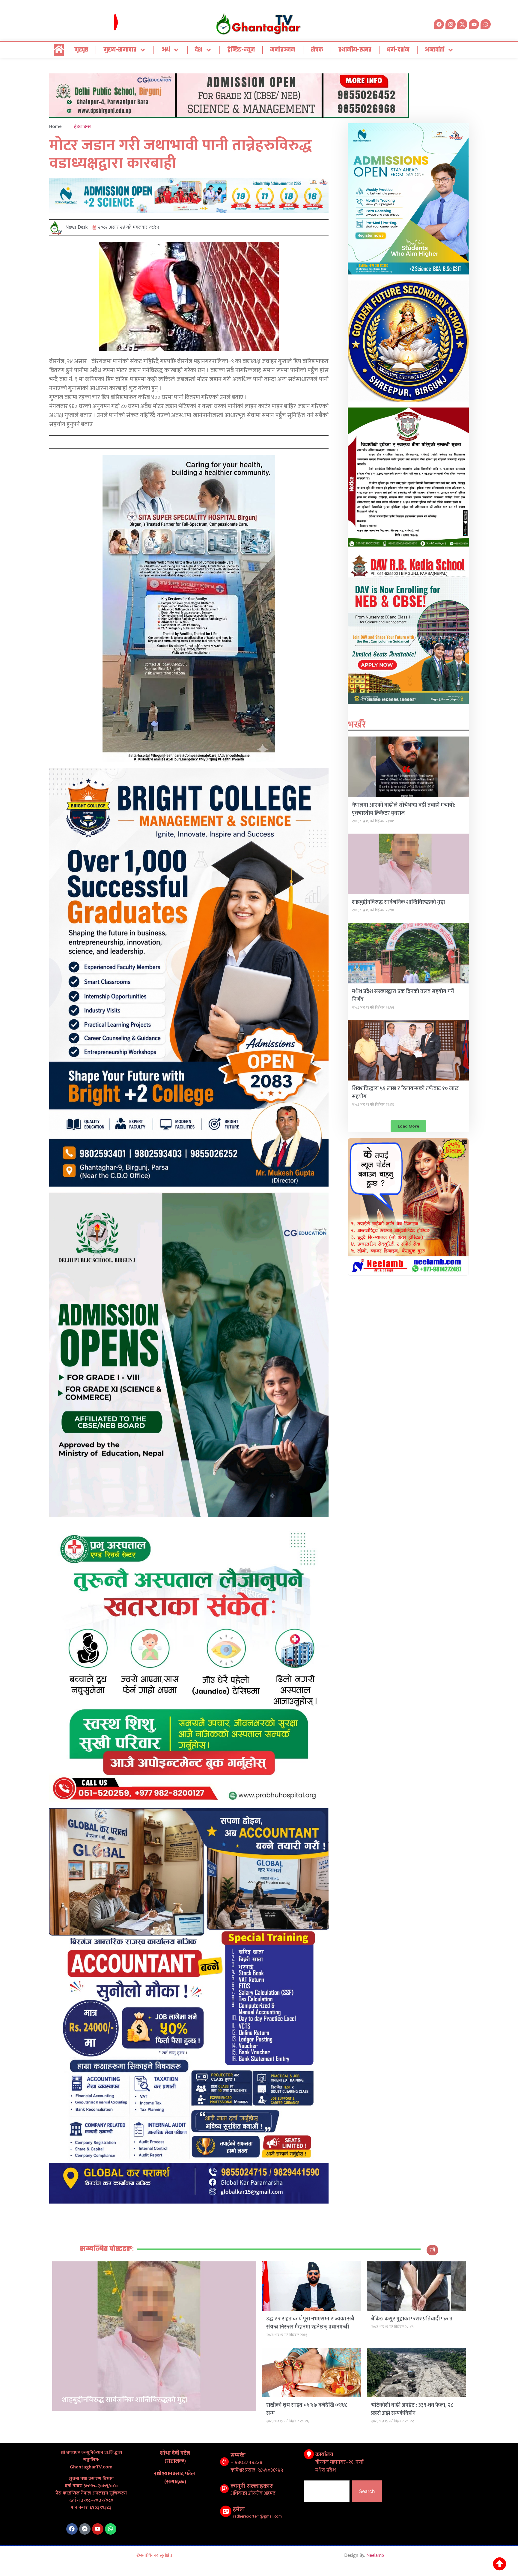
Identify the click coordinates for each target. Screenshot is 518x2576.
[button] (408, 1126)
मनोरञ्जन (283, 50)
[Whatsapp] (486, 24)
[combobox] (327, 2491)
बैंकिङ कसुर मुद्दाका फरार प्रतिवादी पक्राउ (412, 2319)
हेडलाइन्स (82, 127)
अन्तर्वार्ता (435, 50)
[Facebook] (72, 2529)
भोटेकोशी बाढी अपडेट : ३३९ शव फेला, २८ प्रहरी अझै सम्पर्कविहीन (412, 2409)
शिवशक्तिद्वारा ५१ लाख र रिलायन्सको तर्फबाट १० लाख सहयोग (405, 1093)
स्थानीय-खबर (355, 50)
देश (199, 50)
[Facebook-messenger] (85, 2529)
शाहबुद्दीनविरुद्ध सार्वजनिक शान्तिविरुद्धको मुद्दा (398, 902)
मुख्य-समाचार (120, 50)
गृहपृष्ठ (81, 50)
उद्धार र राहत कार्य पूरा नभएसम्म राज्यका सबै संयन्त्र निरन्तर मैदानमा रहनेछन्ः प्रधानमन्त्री (310, 2323)
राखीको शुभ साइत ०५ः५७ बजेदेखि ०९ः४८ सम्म (307, 2409)
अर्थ (166, 50)
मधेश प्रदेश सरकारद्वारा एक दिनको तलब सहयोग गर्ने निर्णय (403, 996)
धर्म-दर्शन (398, 50)
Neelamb (375, 2555)
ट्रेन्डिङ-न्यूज (241, 50)
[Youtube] (98, 2529)
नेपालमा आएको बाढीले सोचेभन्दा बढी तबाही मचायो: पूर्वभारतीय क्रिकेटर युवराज (403, 809)
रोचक (317, 50)
